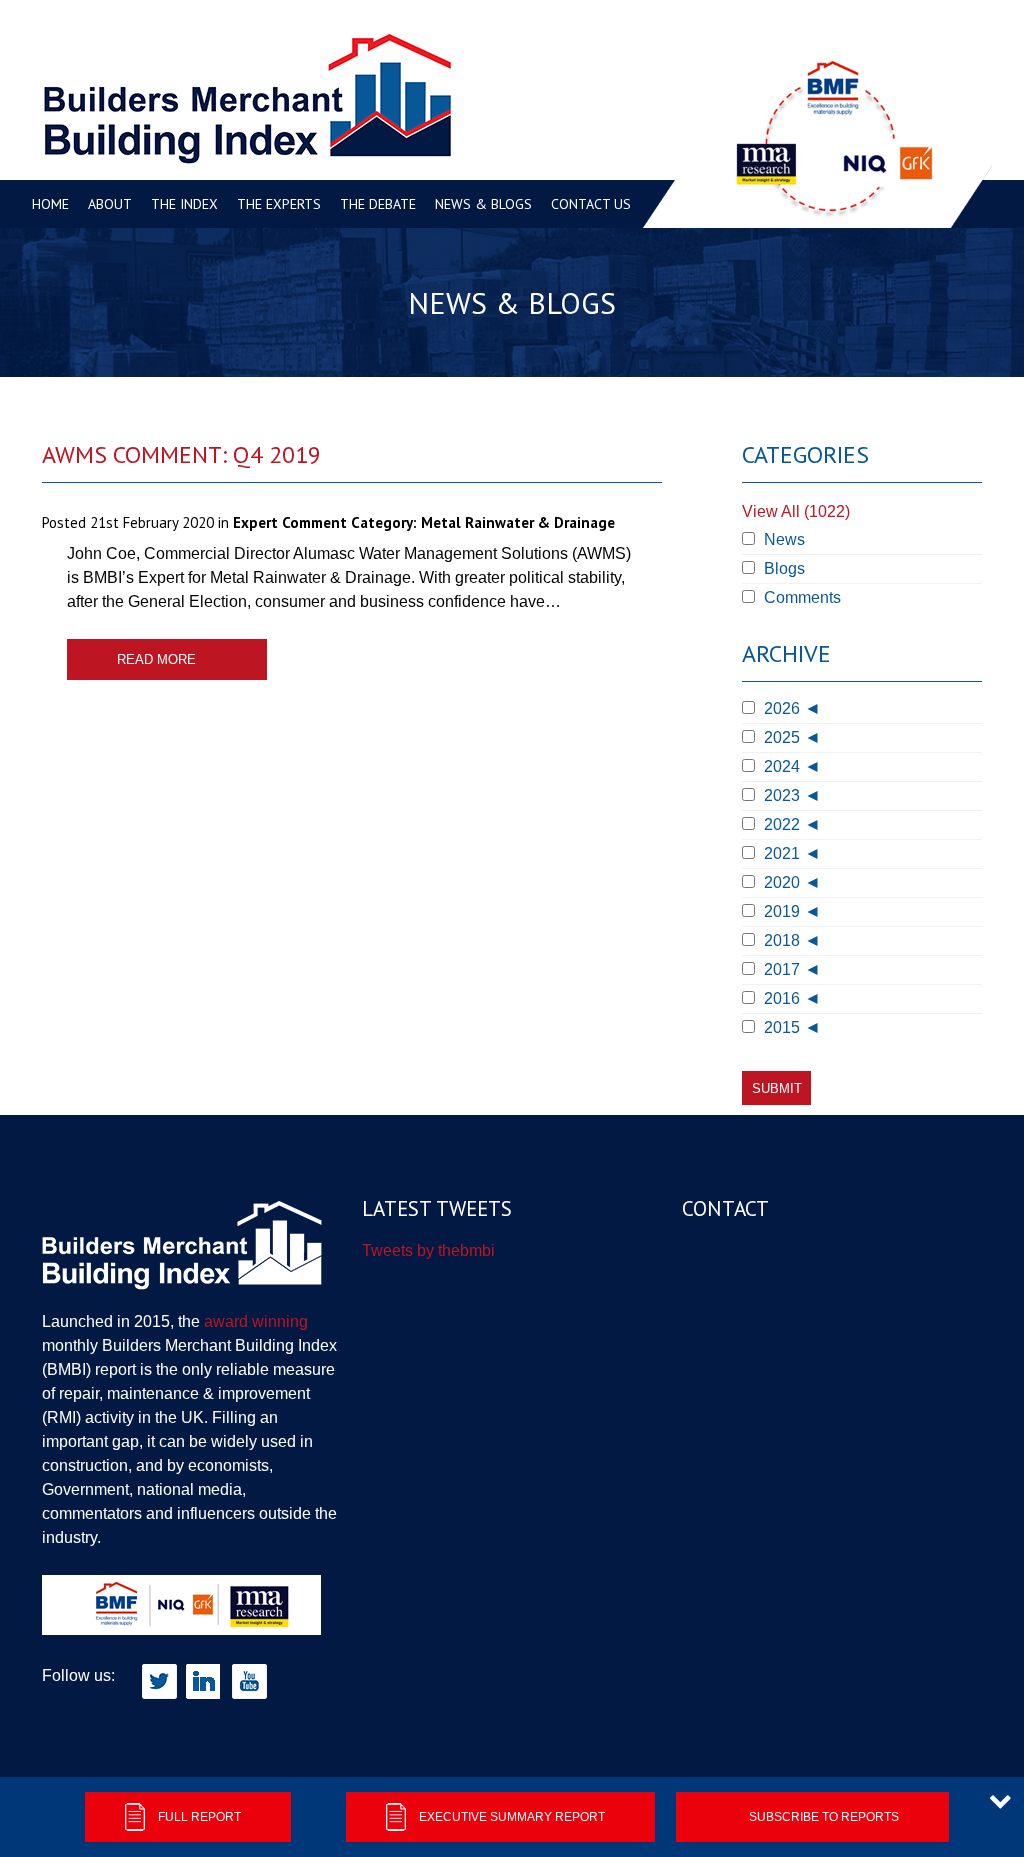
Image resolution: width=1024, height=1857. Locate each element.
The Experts (279, 204)
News (782, 539)
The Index (184, 204)
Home (50, 204)
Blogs (782, 568)
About (110, 204)
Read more (156, 659)
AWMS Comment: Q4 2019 (181, 454)
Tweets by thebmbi (428, 1250)
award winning (256, 1321)
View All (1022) (796, 511)
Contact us (591, 204)
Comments (800, 597)
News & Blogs (483, 204)
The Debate (378, 204)
